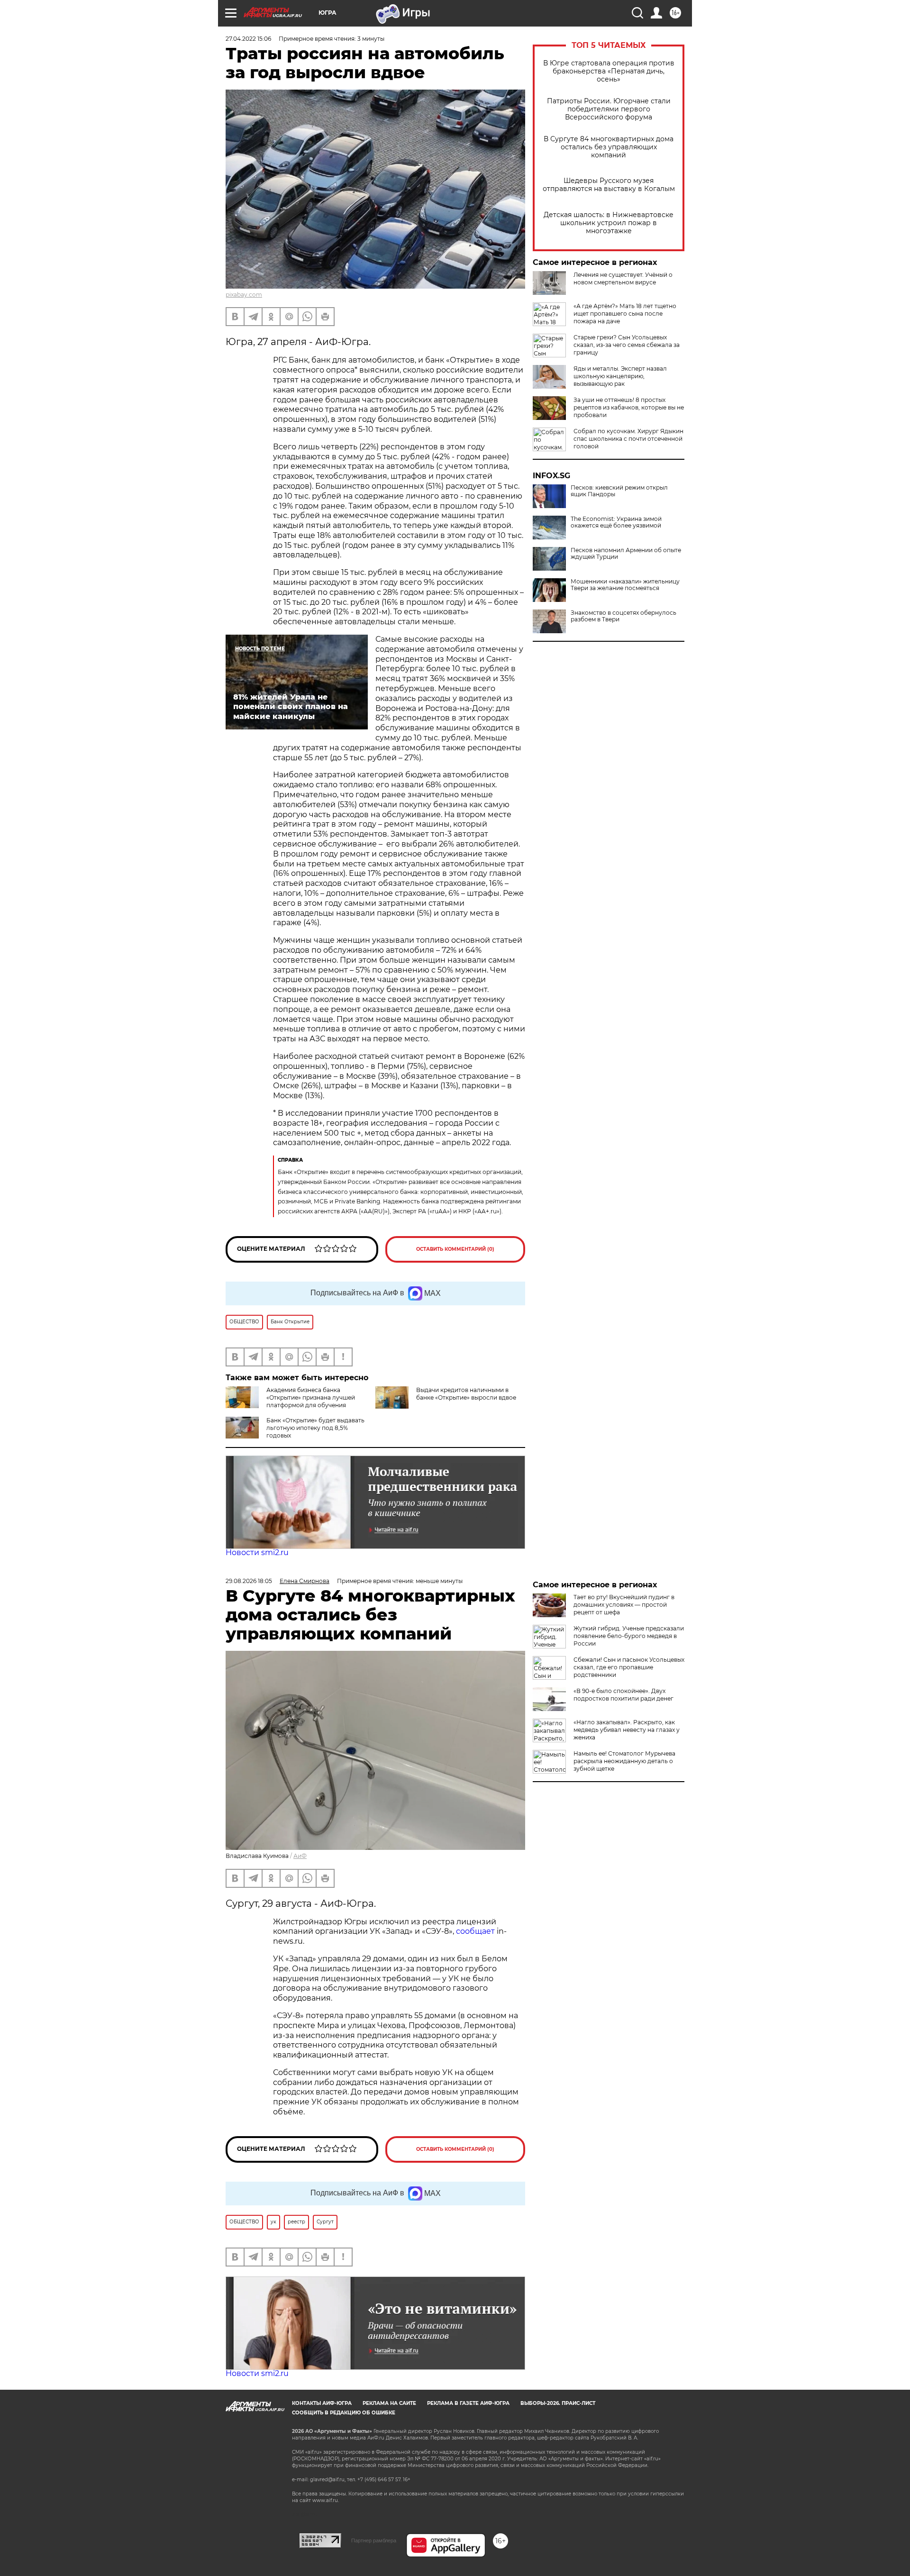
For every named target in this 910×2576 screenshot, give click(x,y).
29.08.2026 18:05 (249, 1581)
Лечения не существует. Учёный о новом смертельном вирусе (623, 278)
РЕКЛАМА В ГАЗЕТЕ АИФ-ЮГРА (468, 2403)
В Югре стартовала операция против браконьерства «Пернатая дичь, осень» (609, 71)
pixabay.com (244, 295)
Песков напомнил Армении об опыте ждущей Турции (626, 554)
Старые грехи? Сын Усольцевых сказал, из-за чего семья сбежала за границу (627, 345)
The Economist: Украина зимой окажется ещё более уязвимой (616, 522)
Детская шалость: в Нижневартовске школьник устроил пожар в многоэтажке (609, 223)
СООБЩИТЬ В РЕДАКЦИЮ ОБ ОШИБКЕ (344, 2413)
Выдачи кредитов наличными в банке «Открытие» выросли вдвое (466, 1394)
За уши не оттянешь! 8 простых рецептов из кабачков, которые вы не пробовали (629, 407)
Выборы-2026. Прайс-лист (558, 2403)
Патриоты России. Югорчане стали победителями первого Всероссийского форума (609, 109)
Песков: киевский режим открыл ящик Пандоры (619, 491)
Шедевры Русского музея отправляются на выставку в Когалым (609, 185)
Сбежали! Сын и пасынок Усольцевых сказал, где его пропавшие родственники (629, 1667)
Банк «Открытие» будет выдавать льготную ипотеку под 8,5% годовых (315, 1428)
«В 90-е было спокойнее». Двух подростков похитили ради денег (623, 1695)
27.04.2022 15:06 (248, 39)
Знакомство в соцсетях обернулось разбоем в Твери (623, 616)
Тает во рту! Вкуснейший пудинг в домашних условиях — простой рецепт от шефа (624, 1605)
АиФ (300, 1856)
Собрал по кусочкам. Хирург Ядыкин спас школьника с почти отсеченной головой (628, 439)
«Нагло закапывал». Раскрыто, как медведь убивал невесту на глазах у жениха (627, 1730)
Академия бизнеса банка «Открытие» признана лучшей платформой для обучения (311, 1397)
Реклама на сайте (389, 2403)
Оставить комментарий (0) (455, 1249)
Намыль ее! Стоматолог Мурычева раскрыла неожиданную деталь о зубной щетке (624, 1761)
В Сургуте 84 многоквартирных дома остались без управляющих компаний (609, 147)
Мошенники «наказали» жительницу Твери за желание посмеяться (625, 585)
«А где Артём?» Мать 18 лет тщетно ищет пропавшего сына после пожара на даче (625, 314)
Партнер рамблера (374, 2540)
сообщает (475, 1931)
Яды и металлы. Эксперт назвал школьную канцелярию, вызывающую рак (620, 376)
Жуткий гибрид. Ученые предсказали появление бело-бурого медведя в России (629, 1636)
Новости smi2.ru (257, 1552)
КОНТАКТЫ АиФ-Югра (322, 2403)
